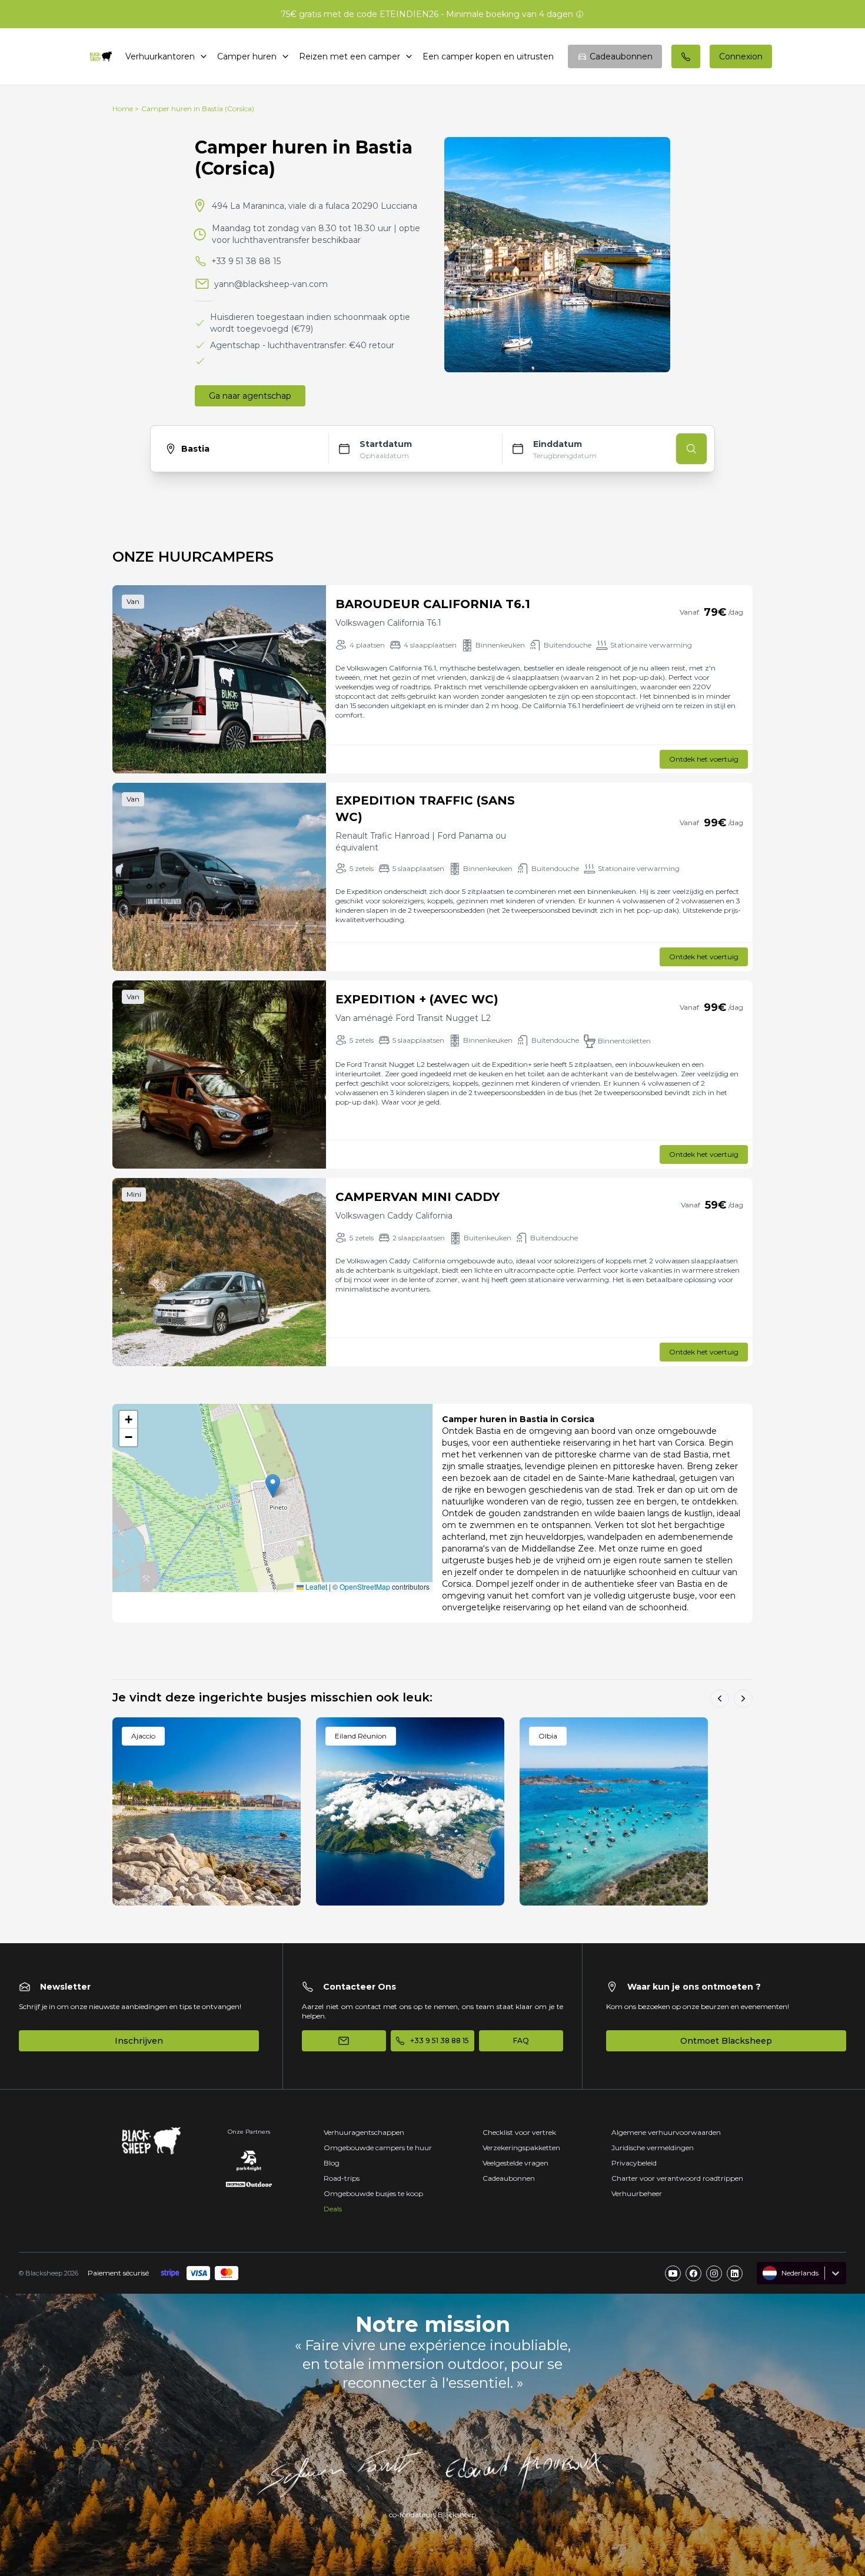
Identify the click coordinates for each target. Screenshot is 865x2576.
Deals (333, 2209)
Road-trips (342, 2178)
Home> (126, 109)
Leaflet (315, 1586)
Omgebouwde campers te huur (378, 2148)
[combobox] (764, 2273)
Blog (332, 2163)
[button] (273, 1486)
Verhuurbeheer (637, 2193)
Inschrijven (139, 2041)
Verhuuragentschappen (364, 2132)
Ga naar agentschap (250, 396)
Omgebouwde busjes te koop (373, 2193)
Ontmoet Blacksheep (726, 2041)
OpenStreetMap (365, 1586)
